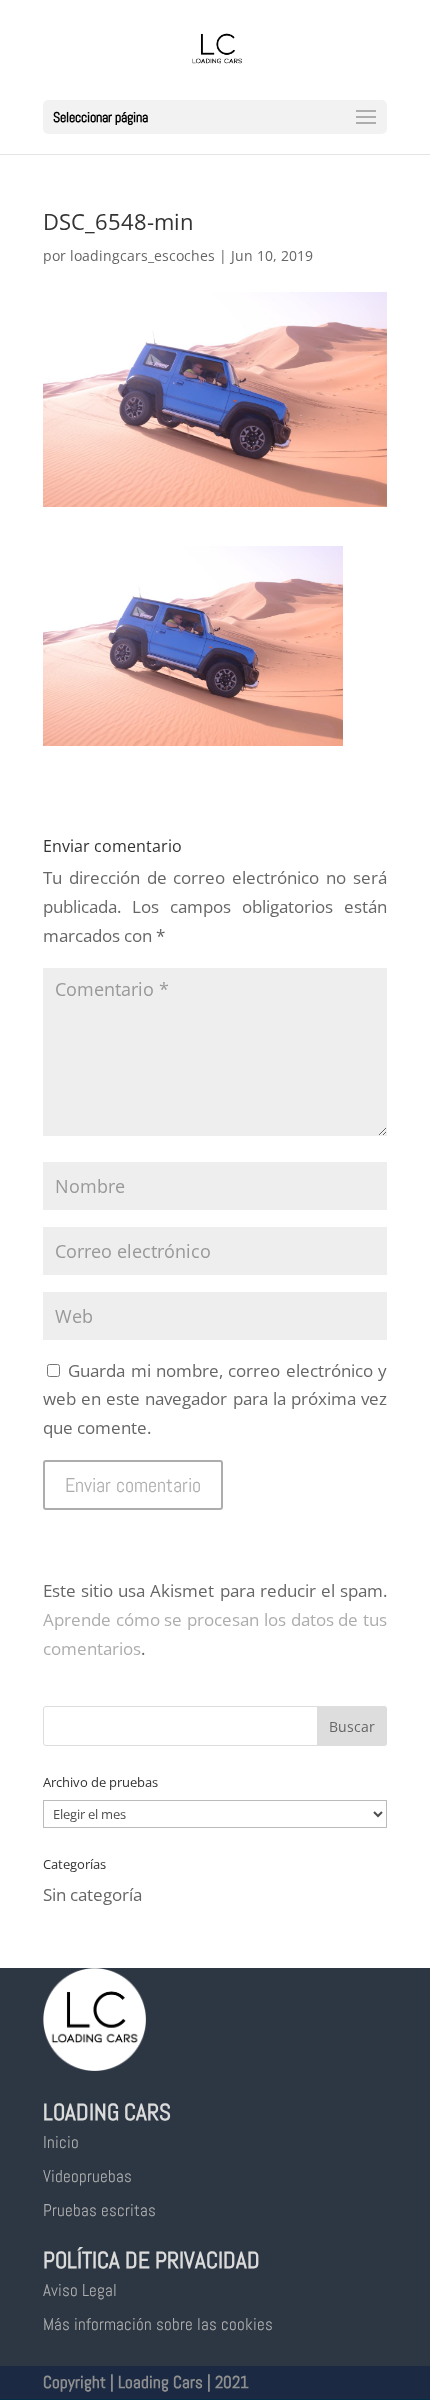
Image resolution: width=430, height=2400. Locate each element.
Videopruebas (87, 2176)
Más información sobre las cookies (158, 2324)
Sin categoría (92, 1894)
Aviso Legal (80, 2290)
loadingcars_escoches (142, 255)
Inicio (61, 2142)
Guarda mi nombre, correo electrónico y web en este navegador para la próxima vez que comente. (215, 1399)
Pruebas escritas (99, 2210)
